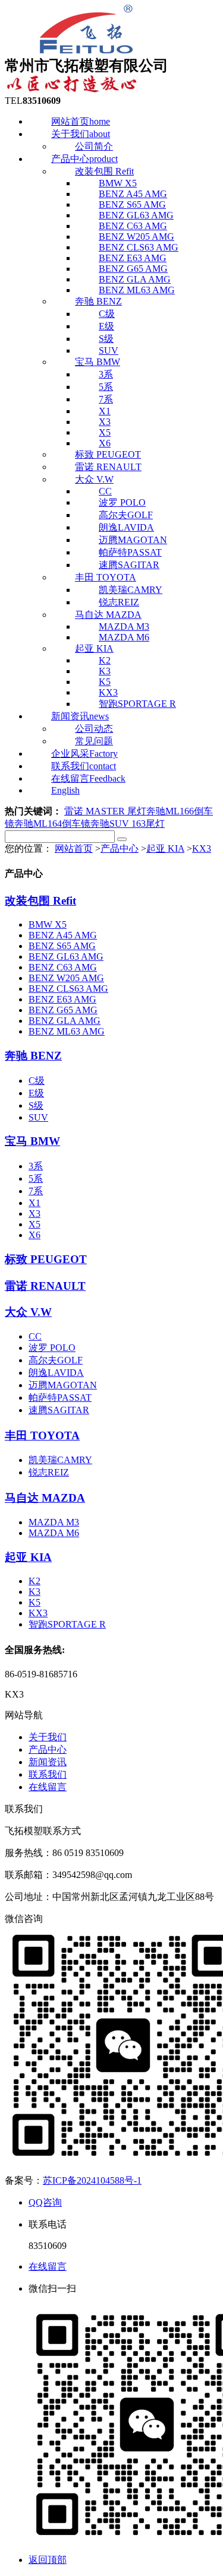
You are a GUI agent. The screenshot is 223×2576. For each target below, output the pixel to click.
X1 (34, 1203)
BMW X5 (48, 924)
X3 (34, 1214)
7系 (36, 1191)
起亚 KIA (165, 848)
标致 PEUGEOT (108, 454)
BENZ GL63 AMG (66, 957)
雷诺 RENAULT (108, 467)
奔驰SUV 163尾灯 (128, 824)
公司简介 (94, 146)
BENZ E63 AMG (62, 999)
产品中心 (84, 159)
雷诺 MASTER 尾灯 (105, 811)
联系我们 (84, 766)
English (65, 790)
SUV (38, 1117)
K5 (34, 1602)
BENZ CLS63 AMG (68, 989)
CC (35, 1336)
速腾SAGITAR (129, 565)
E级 (106, 326)
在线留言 (48, 1787)
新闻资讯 (80, 716)
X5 (34, 1224)
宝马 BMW (98, 362)
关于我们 (81, 134)
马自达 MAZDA (45, 1498)
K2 (34, 1581)
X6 (34, 1235)
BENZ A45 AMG (63, 935)
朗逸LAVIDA (126, 527)
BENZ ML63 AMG (67, 1031)
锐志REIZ (119, 602)
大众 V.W (28, 1312)
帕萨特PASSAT (130, 552)
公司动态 (94, 729)
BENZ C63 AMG (63, 967)
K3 (34, 1592)
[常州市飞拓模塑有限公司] (85, 50)
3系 (106, 374)
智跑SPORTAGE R (137, 704)
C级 (107, 314)
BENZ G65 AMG (63, 1010)
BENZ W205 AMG (66, 978)
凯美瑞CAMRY (131, 590)
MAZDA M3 (54, 1522)
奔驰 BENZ (98, 301)
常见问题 (94, 741)
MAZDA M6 (54, 1533)
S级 (36, 1105)
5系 (106, 387)
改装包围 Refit (40, 901)
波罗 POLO (122, 502)
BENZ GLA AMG (65, 1021)
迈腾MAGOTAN (133, 540)
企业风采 (84, 754)
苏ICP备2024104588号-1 (92, 2180)
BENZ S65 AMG (62, 946)
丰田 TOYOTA (106, 577)
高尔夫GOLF (126, 515)
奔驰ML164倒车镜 (52, 824)
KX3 (202, 848)
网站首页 (81, 121)
